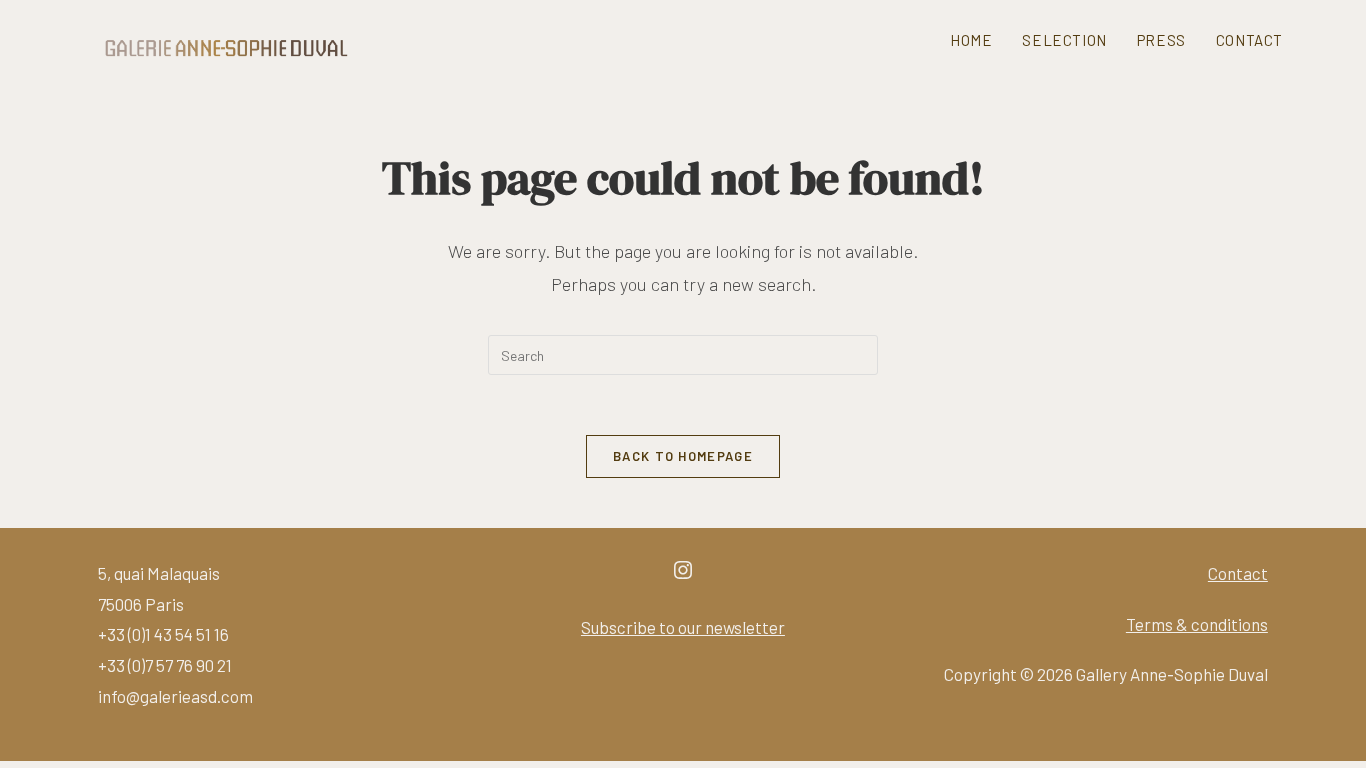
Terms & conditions (1197, 624)
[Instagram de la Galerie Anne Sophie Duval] (683, 575)
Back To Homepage (683, 456)
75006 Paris (141, 604)
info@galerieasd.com (175, 696)
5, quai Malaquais (159, 573)
